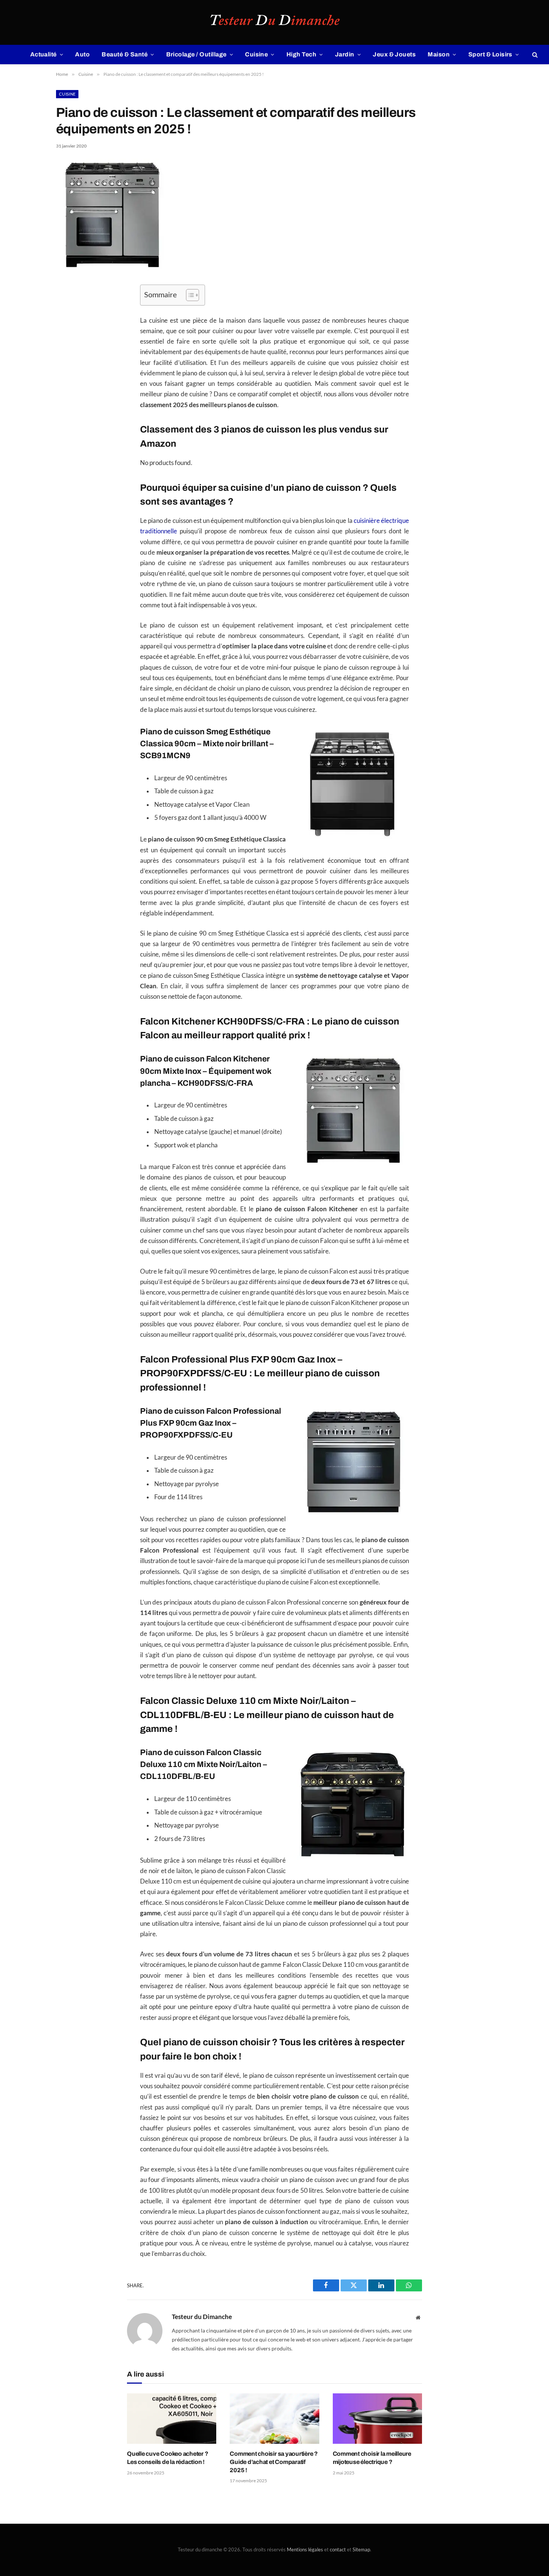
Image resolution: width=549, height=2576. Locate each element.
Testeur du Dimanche (202, 2317)
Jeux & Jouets (394, 54)
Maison (439, 54)
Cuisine (256, 54)
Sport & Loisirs (490, 54)
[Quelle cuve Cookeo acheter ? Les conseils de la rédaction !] (172, 2419)
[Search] (534, 55)
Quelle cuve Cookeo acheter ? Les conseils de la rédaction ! (168, 2458)
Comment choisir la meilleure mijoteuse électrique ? (372, 2458)
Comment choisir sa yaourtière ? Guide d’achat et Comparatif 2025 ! (274, 2462)
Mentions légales (305, 2549)
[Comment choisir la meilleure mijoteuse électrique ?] (377, 2419)
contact (338, 2549)
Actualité (44, 54)
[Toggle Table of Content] (189, 295)
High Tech (301, 54)
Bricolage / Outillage (196, 54)
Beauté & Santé (125, 54)
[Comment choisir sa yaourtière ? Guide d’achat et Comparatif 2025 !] (274, 2419)
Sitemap (361, 2549)
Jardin (345, 54)
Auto (82, 54)
